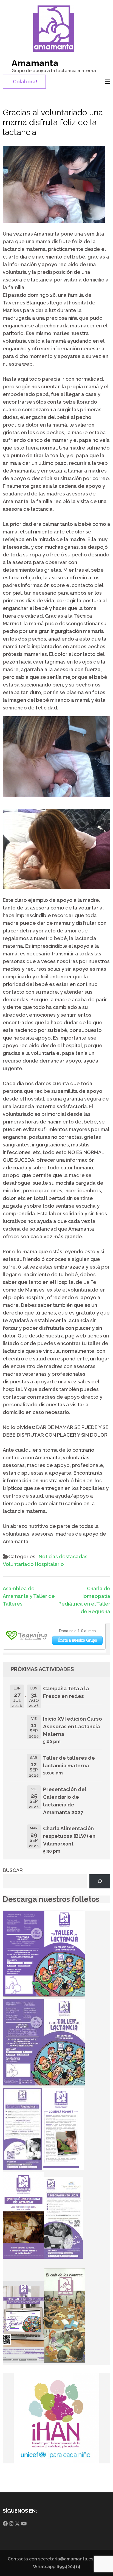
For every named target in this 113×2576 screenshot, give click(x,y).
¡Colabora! (24, 82)
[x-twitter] (17, 2524)
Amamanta (35, 63)
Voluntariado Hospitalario (33, 1564)
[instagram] (11, 2524)
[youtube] (24, 2524)
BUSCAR (13, 1870)
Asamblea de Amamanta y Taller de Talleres (29, 1596)
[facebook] (5, 2524)
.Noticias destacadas (63, 1557)
